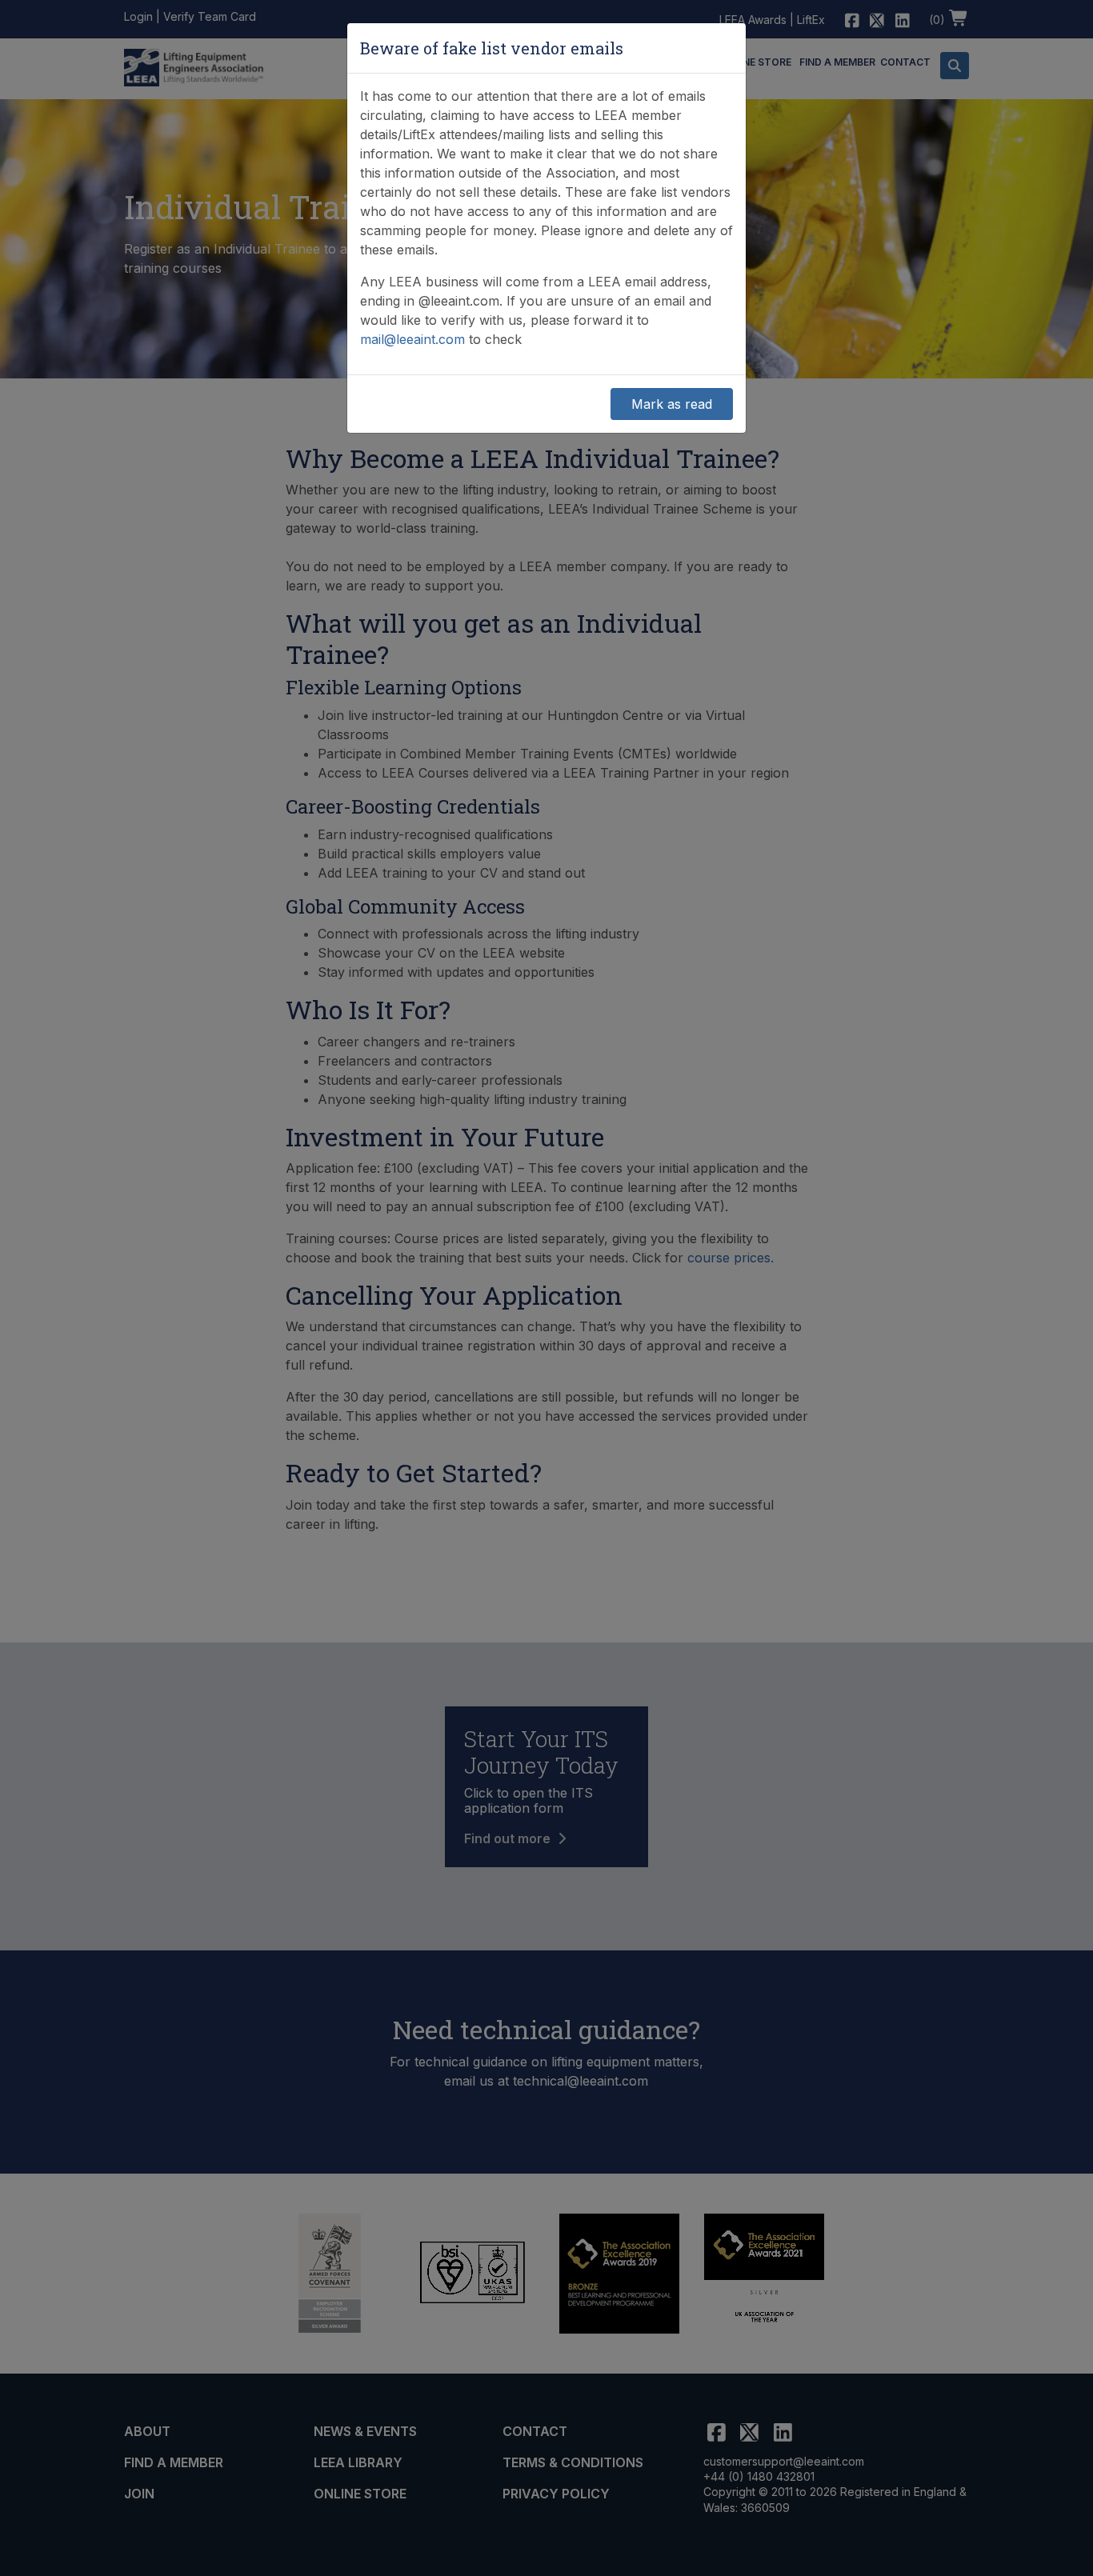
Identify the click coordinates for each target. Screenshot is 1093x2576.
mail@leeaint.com (412, 339)
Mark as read (672, 404)
